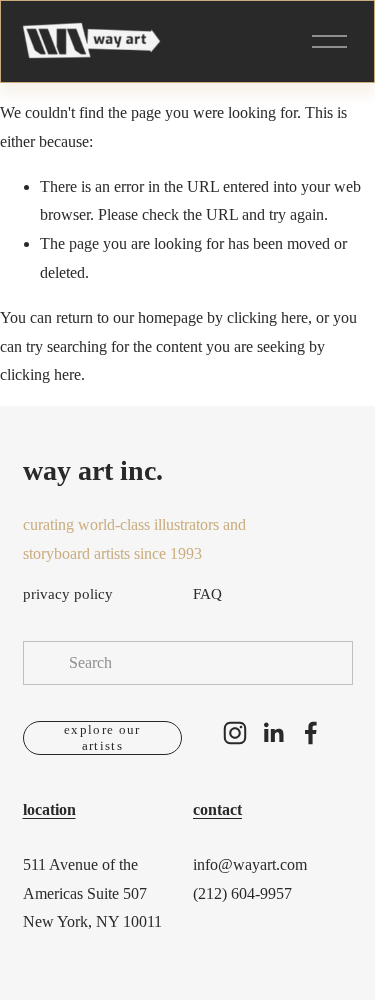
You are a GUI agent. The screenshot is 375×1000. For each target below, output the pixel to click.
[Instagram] (235, 733)
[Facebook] (311, 733)
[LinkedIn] (273, 733)
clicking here (267, 317)
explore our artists (102, 737)
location (49, 809)
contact (217, 809)
